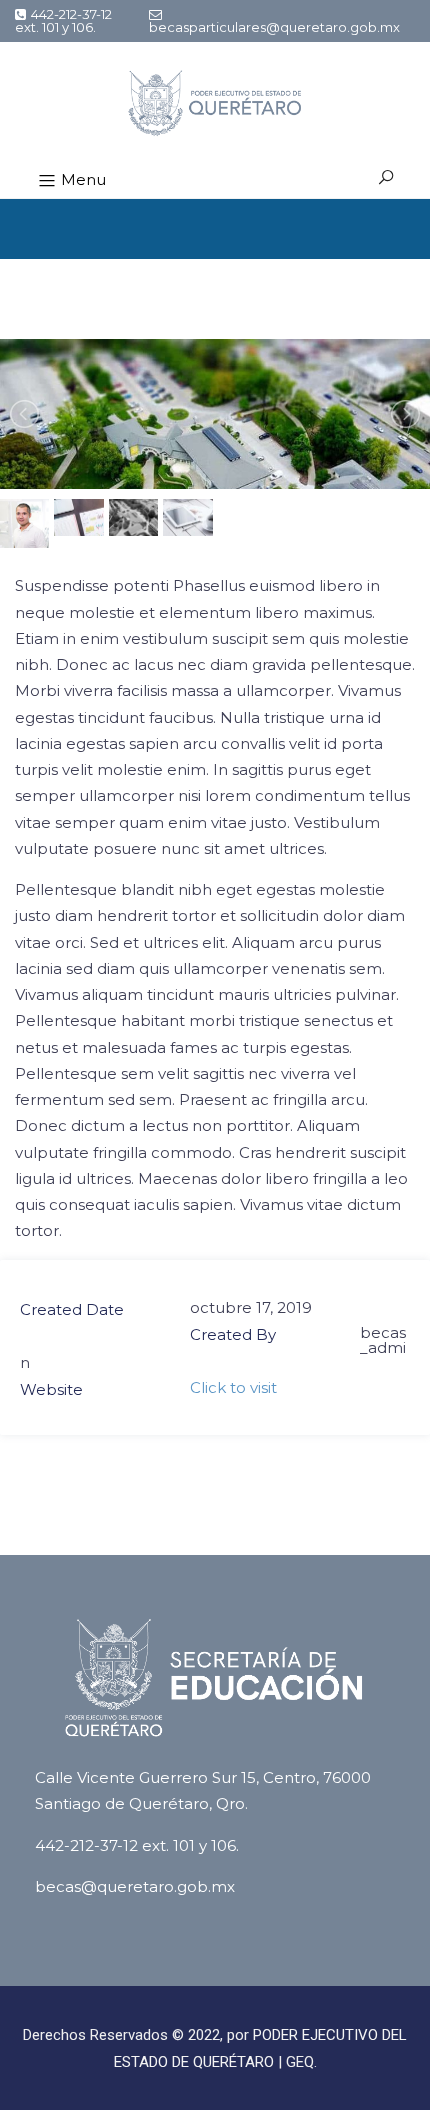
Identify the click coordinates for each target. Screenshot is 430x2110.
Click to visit (233, 1387)
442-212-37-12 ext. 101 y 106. (63, 20)
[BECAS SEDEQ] (215, 103)
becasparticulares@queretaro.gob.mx (274, 27)
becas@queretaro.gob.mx (135, 1886)
